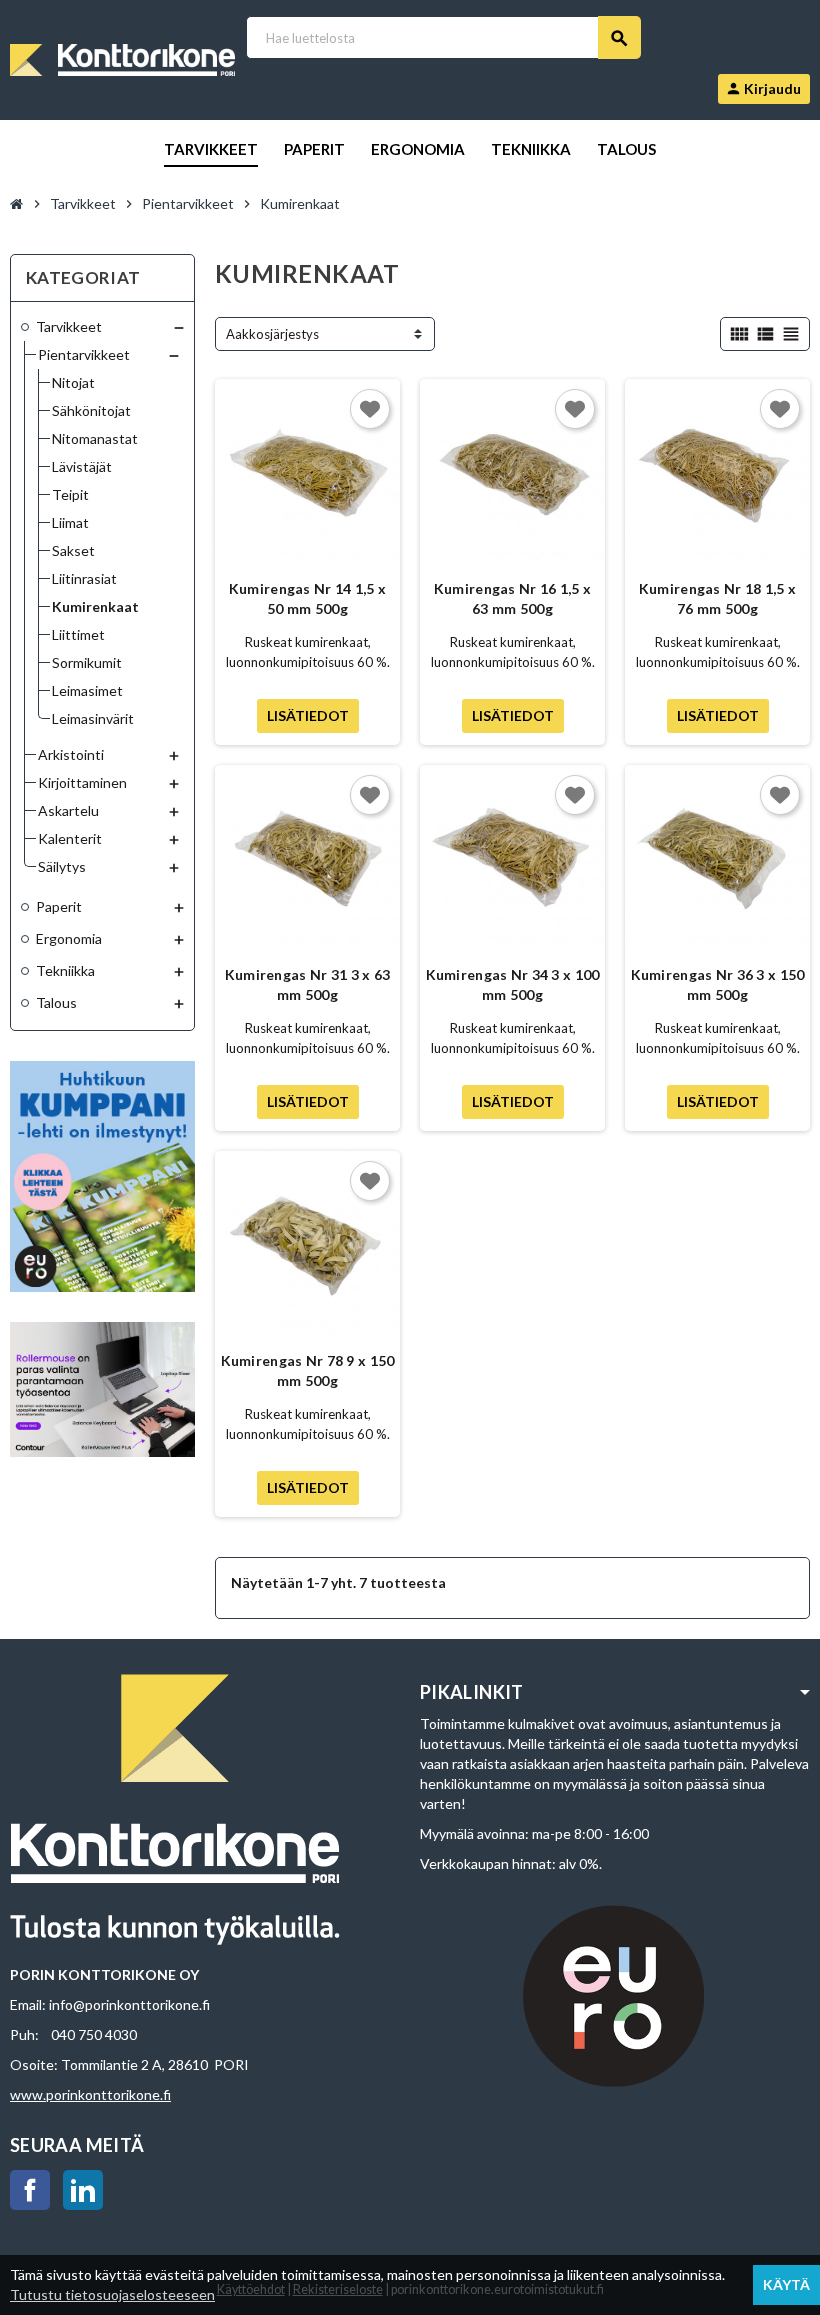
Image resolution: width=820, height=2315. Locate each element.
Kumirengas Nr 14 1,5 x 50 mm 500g (307, 598)
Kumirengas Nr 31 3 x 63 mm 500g (307, 984)
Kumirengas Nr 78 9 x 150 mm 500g (308, 1370)
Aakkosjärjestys (272, 334)
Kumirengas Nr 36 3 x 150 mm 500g (718, 984)
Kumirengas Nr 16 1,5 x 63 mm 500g (512, 598)
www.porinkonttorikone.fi (90, 2094)
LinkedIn (83, 2190)
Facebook (30, 2190)
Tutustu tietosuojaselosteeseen (112, 2294)
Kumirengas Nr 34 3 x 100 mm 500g (513, 984)
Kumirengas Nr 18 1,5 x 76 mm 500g (717, 598)
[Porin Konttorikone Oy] (122, 58)
